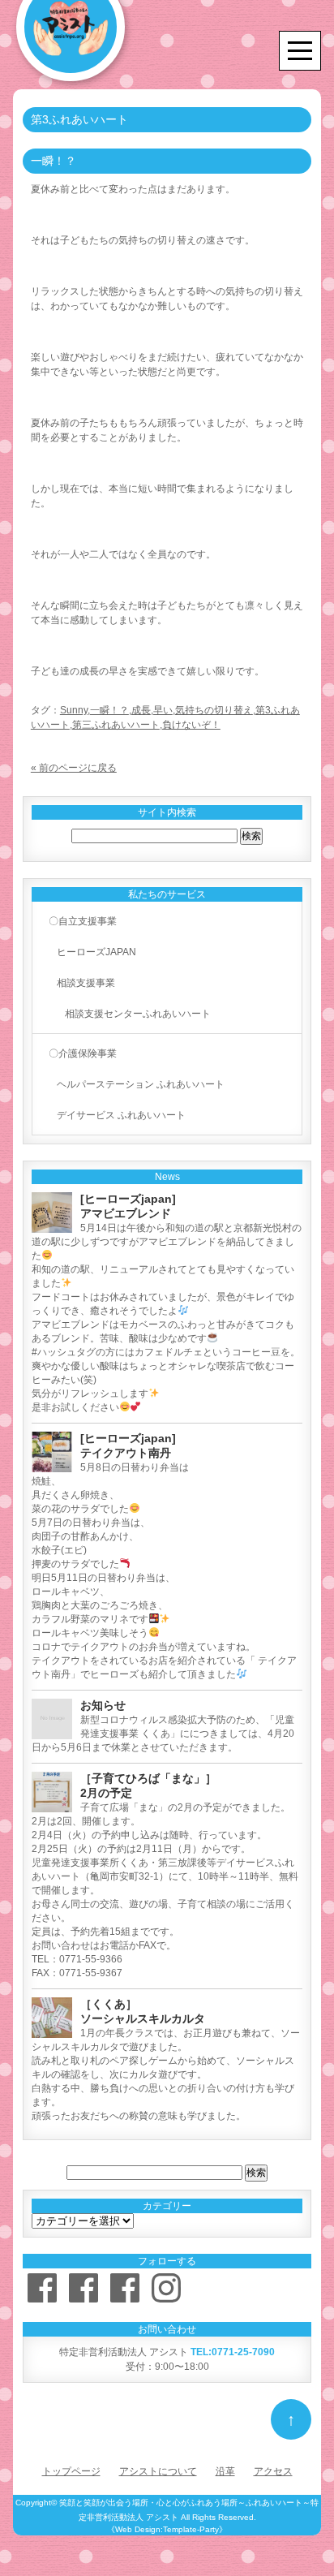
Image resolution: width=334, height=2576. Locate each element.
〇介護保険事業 (83, 1053)
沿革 (225, 2471)
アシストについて (158, 2471)
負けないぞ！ (191, 725)
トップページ (71, 2471)
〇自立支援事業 (83, 921)
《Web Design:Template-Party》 (167, 2529)
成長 (141, 710)
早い (163, 710)
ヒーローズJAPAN (96, 952)
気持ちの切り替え (214, 710)
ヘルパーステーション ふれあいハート (141, 1084)
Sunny (74, 710)
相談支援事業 (86, 983)
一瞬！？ (109, 710)
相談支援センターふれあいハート (138, 1014)
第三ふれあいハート (116, 725)
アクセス (273, 2471)
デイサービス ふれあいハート (121, 1115)
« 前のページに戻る (74, 768)
